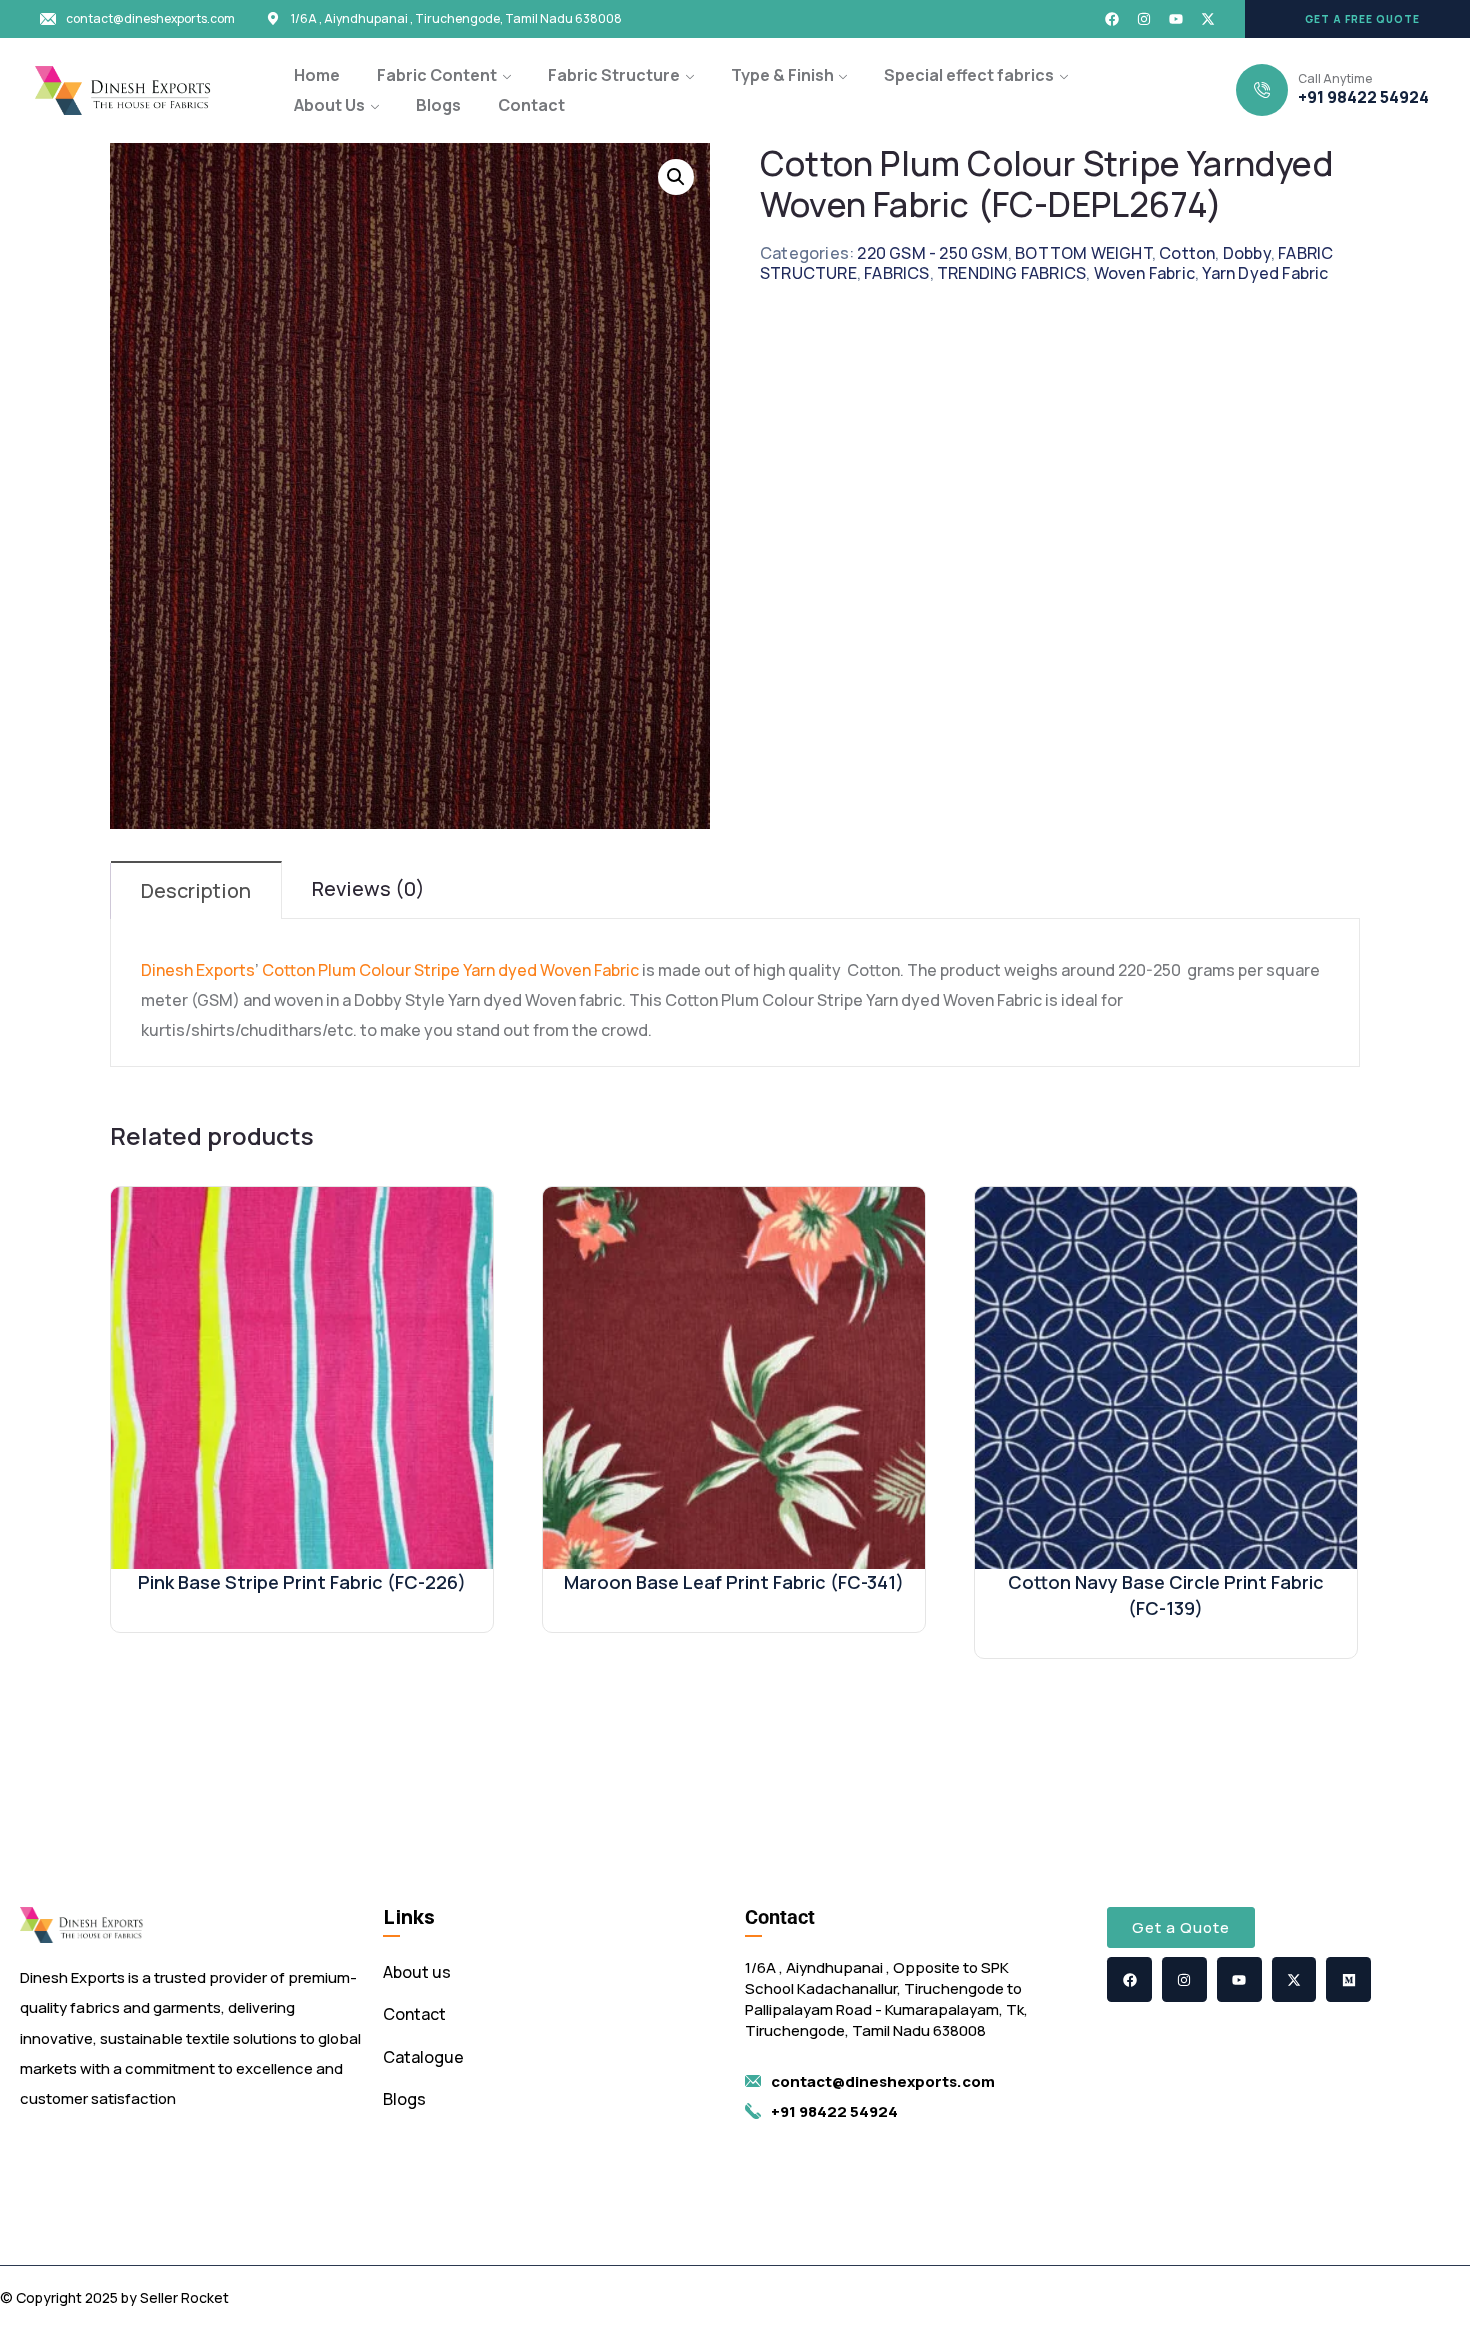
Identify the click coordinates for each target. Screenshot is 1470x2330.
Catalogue (423, 2057)
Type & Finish (782, 75)
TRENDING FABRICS (1011, 273)
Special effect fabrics (969, 75)
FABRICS (896, 273)
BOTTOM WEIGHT (1083, 253)
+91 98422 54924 (1363, 97)
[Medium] (1348, 1979)
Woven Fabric (1144, 273)
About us (417, 1972)
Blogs (438, 105)
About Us (329, 105)
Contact (531, 105)
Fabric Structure (614, 75)
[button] (1357, 19)
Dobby (1247, 253)
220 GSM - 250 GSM (932, 253)
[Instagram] (1144, 19)
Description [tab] (196, 890)
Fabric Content (437, 75)
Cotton (1187, 253)
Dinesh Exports (198, 970)
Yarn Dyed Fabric (1265, 273)
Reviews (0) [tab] (368, 888)
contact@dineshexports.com (150, 19)
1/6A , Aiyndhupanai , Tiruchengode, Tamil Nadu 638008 (456, 19)
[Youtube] (1176, 19)
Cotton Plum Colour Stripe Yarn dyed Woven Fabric (450, 970)
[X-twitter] (1208, 19)
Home (317, 75)
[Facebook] (1112, 19)
